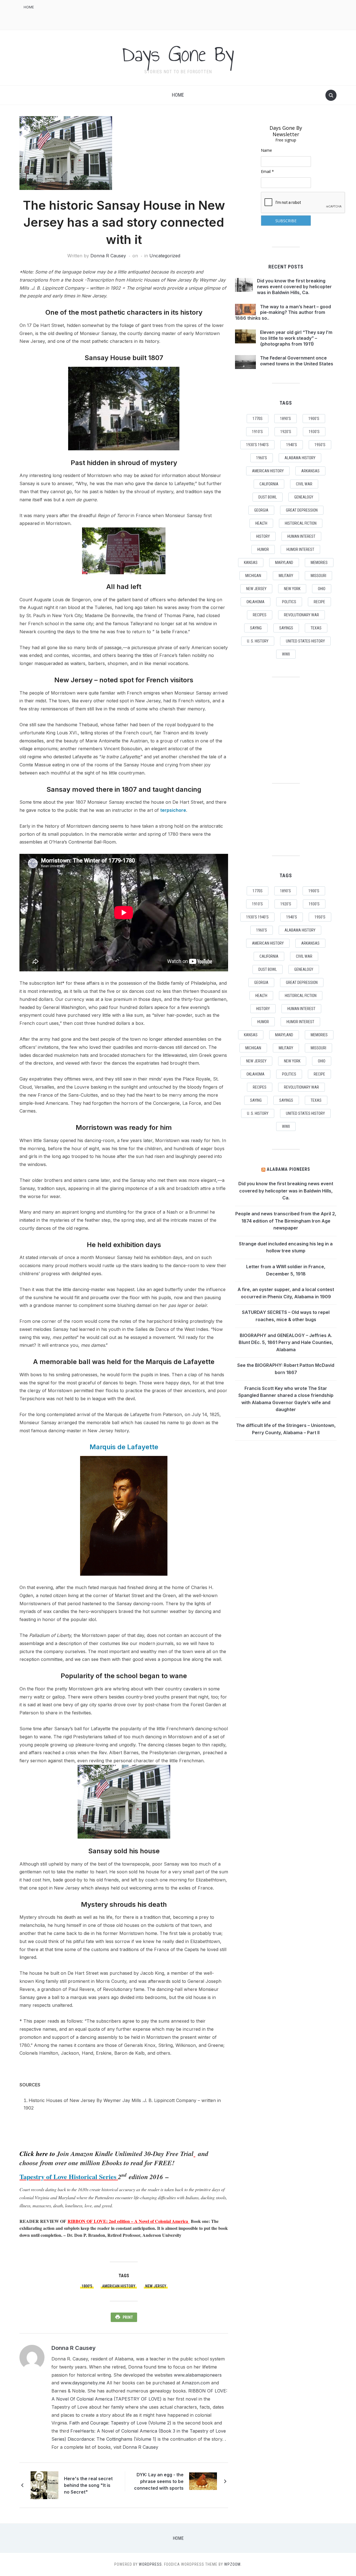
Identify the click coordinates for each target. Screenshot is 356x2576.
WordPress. (151, 2564)
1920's (286, 432)
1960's (262, 458)
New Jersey (156, 2286)
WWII (286, 654)
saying (256, 628)
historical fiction (301, 523)
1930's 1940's (257, 445)
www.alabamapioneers (198, 2375)
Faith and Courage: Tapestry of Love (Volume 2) (120, 2423)
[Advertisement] (235, 14)
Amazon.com (196, 2383)
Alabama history (300, 458)
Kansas (251, 563)
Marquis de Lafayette (124, 1447)
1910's (257, 432)
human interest (301, 536)
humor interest (300, 549)
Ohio (322, 589)
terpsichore (173, 810)
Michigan (253, 576)
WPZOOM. (233, 2564)
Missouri (318, 576)
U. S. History (258, 641)
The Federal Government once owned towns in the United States (297, 361)
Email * (267, 171)
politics (289, 602)
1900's (314, 419)
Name (266, 150)
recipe (319, 602)
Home (29, 7)
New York (292, 589)
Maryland (284, 563)
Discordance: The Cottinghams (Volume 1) (112, 2439)
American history (119, 2286)
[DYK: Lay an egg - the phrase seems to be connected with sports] (203, 2481)
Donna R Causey (108, 256)
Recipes (260, 615)
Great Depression (302, 510)
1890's (285, 419)
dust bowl (268, 497)
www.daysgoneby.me (83, 2383)
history (263, 536)
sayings (286, 628)
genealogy (304, 497)
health (261, 523)
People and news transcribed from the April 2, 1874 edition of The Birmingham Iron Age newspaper (286, 1221)
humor (263, 549)
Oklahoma (255, 602)
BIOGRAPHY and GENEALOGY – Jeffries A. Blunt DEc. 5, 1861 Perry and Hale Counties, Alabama (286, 1342)
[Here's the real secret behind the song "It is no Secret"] (44, 2485)
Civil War (304, 484)
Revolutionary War (301, 615)
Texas (316, 628)
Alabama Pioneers (288, 1169)
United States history (305, 641)
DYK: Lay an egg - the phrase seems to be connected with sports (159, 2481)
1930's (314, 432)
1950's (320, 445)
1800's (87, 2286)
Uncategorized (165, 256)
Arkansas (310, 471)
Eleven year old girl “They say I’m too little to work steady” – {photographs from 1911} (296, 338)
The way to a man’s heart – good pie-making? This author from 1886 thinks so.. (283, 312)
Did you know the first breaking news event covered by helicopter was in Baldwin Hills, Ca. (294, 287)
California (269, 484)
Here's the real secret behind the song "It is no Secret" (88, 2485)
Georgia (261, 510)
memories (319, 563)
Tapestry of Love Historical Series (68, 2177)
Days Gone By (178, 54)
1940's (292, 445)
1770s (258, 419)
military (286, 576)
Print (128, 2317)
